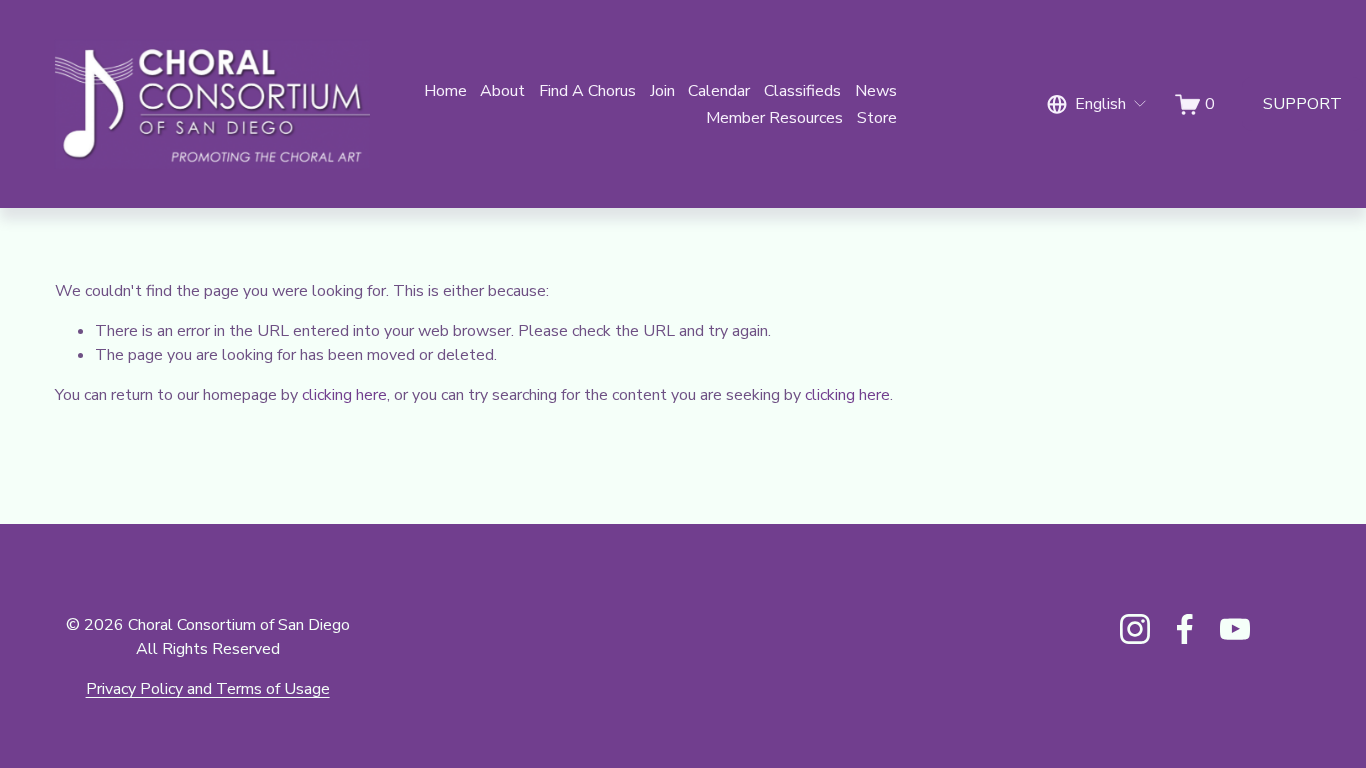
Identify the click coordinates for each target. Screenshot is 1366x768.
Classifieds (802, 91)
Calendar (719, 91)
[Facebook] (1185, 629)
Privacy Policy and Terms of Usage (208, 689)
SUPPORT (1302, 104)
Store (877, 118)
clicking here (344, 395)
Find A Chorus (587, 91)
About (502, 91)
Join (662, 91)
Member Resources (774, 118)
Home (445, 91)
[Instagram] (1135, 629)
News (876, 91)
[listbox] (1097, 104)
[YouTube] (1235, 629)
